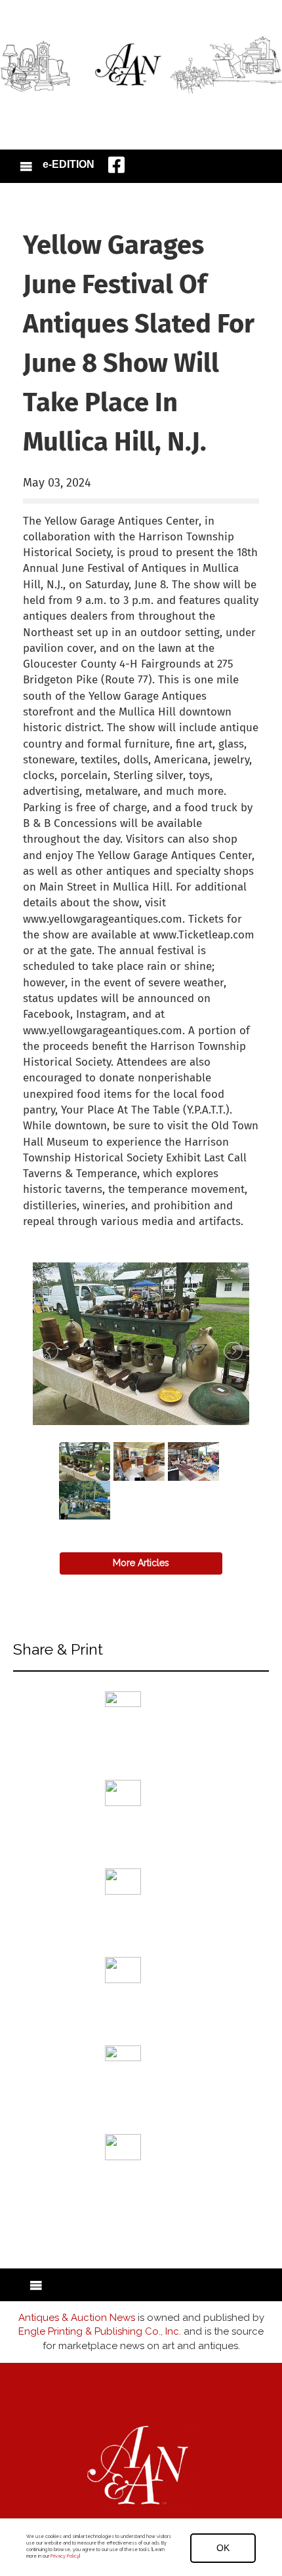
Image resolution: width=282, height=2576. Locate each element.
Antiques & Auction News (77, 2318)
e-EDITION (69, 164)
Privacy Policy (65, 2556)
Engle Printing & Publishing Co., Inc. (100, 2331)
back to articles (55, 1236)
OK (223, 2548)
